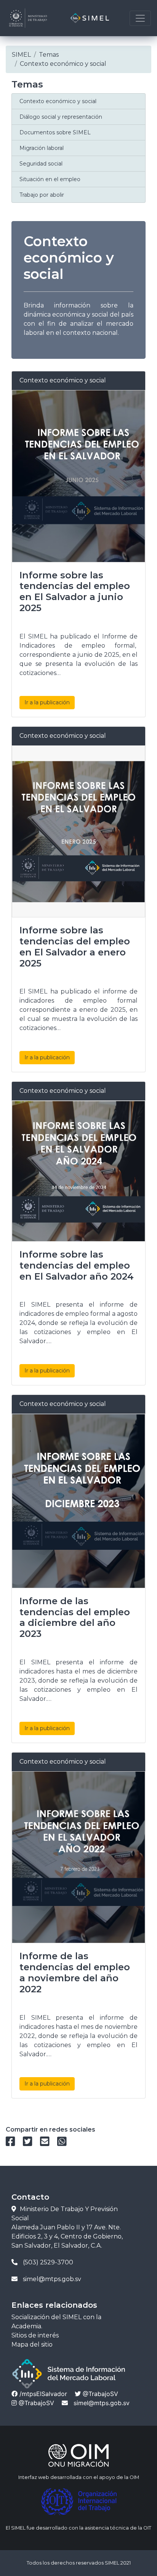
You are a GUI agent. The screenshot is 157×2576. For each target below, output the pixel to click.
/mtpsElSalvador (42, 2394)
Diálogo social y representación (61, 117)
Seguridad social (41, 164)
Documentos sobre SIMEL (55, 132)
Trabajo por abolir (42, 195)
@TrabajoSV (99, 2394)
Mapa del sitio (32, 2344)
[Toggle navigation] (140, 18)
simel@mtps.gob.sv (102, 2403)
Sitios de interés (35, 2335)
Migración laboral (42, 148)
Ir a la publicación (47, 702)
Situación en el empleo (50, 179)
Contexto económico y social (58, 101)
